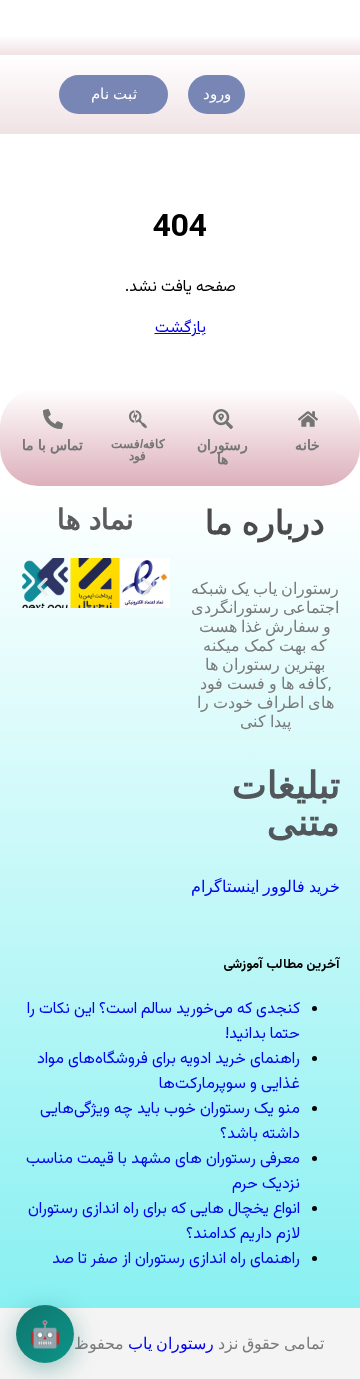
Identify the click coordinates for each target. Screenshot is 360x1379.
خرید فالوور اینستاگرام (265, 886)
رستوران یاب (171, 1343)
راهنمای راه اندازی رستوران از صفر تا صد (176, 1259)
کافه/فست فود (138, 450)
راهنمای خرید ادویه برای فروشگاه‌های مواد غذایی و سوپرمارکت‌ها (168, 1072)
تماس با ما (52, 445)
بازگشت (180, 328)
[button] (42, 587)
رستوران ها (222, 452)
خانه (307, 445)
